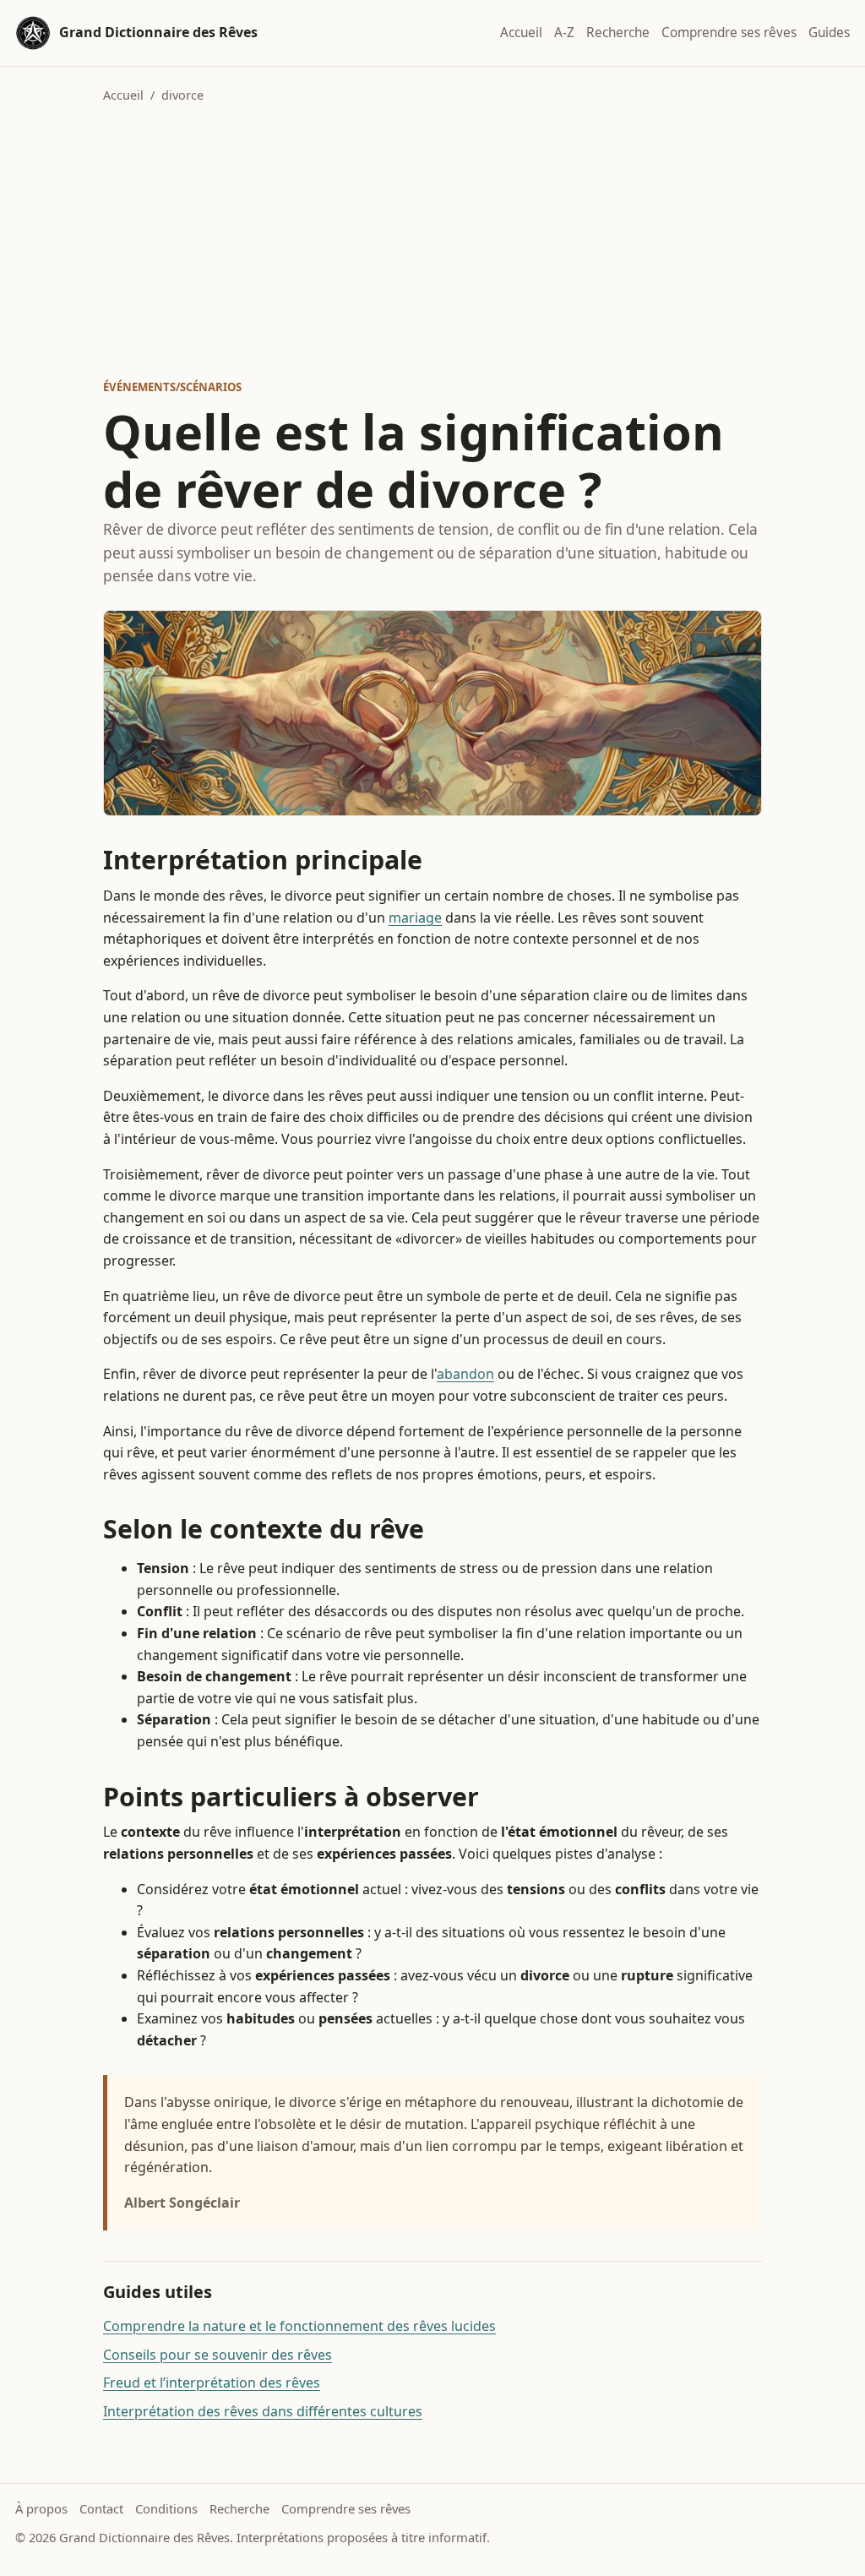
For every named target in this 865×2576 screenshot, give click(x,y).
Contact (101, 2508)
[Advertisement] (432, 242)
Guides (829, 33)
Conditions (166, 2508)
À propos (41, 2508)
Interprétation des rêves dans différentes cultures (263, 2411)
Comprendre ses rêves (729, 33)
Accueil (521, 33)
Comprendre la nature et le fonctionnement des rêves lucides (299, 2326)
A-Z (564, 33)
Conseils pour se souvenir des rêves (218, 2355)
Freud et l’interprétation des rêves (212, 2383)
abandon (465, 1374)
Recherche (618, 33)
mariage (415, 918)
